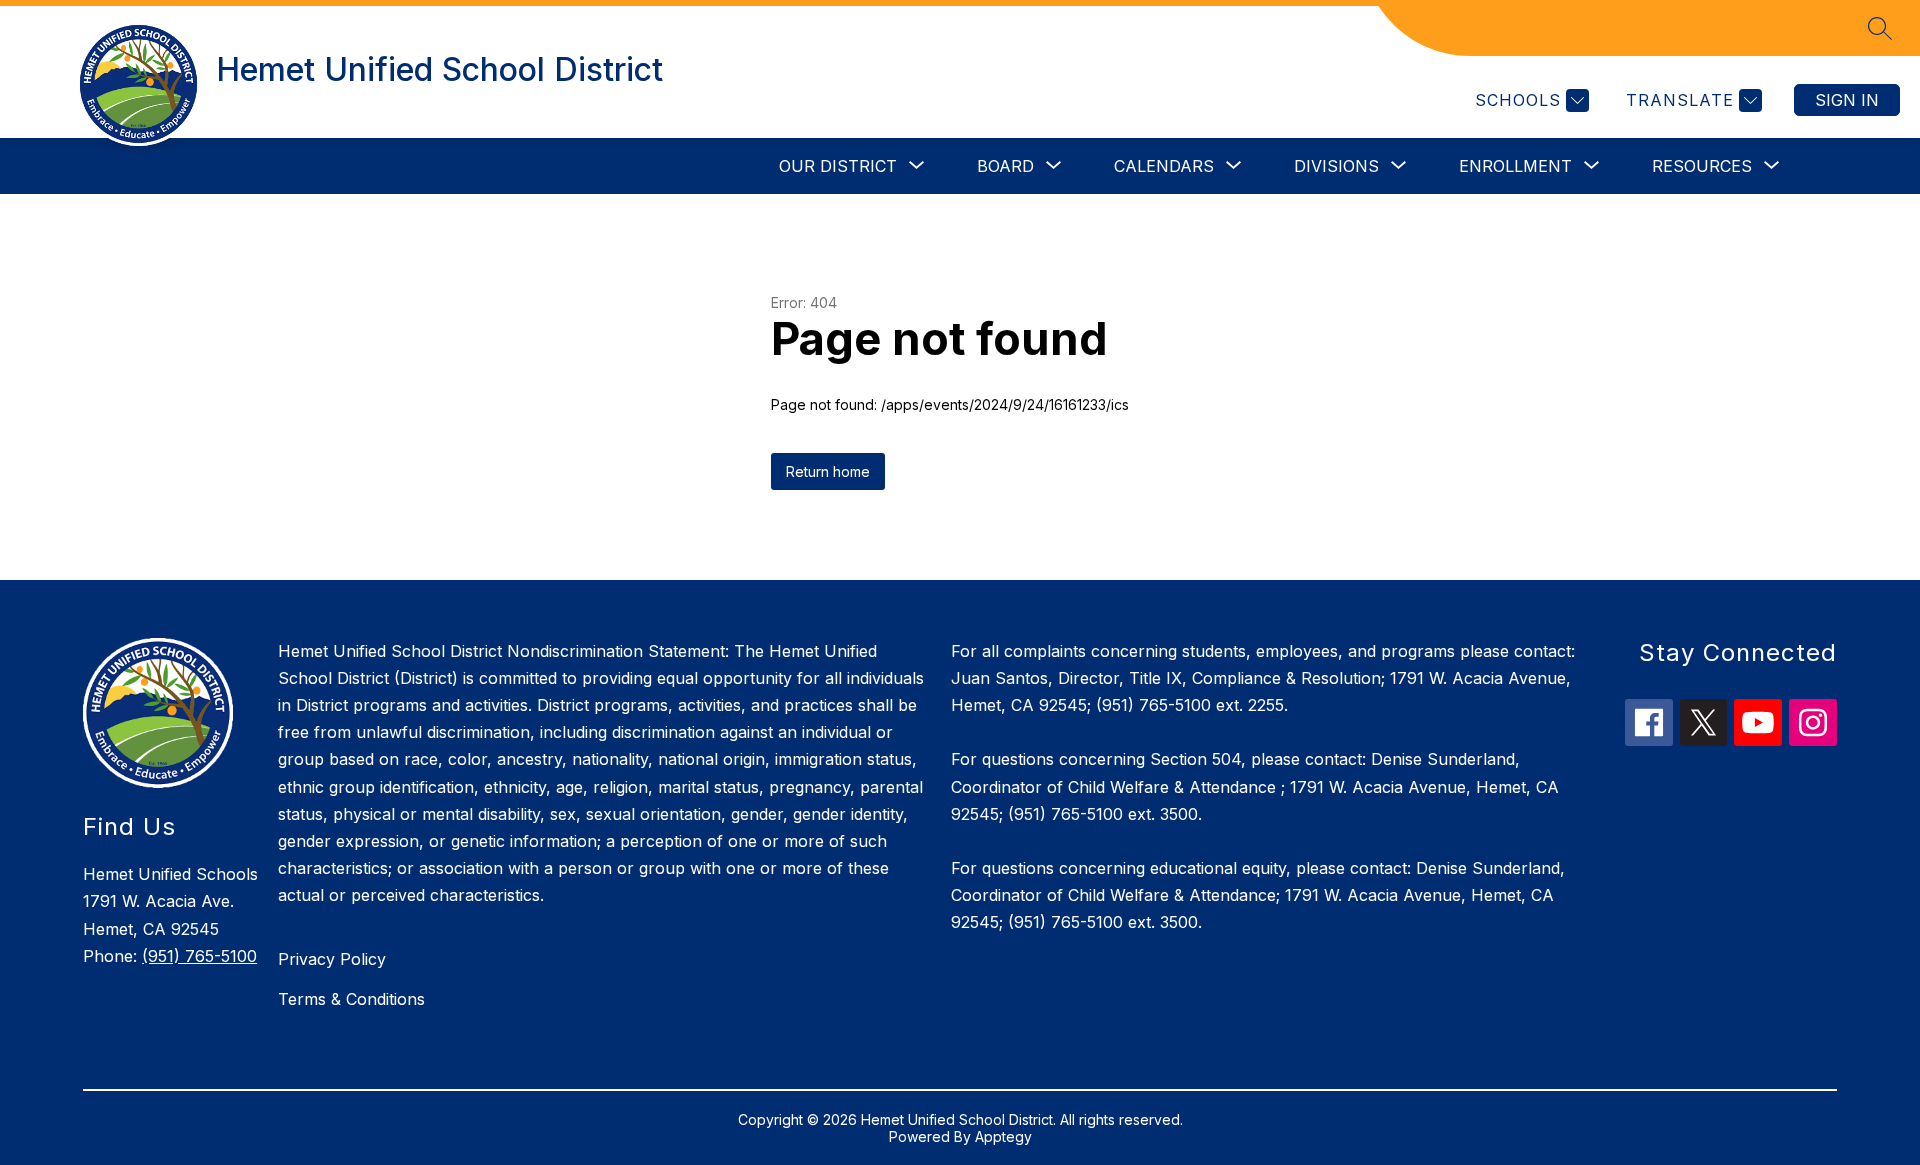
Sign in (1847, 100)
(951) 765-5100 (199, 956)
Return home (828, 471)
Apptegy (1003, 1136)
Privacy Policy (332, 959)
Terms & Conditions (351, 999)
